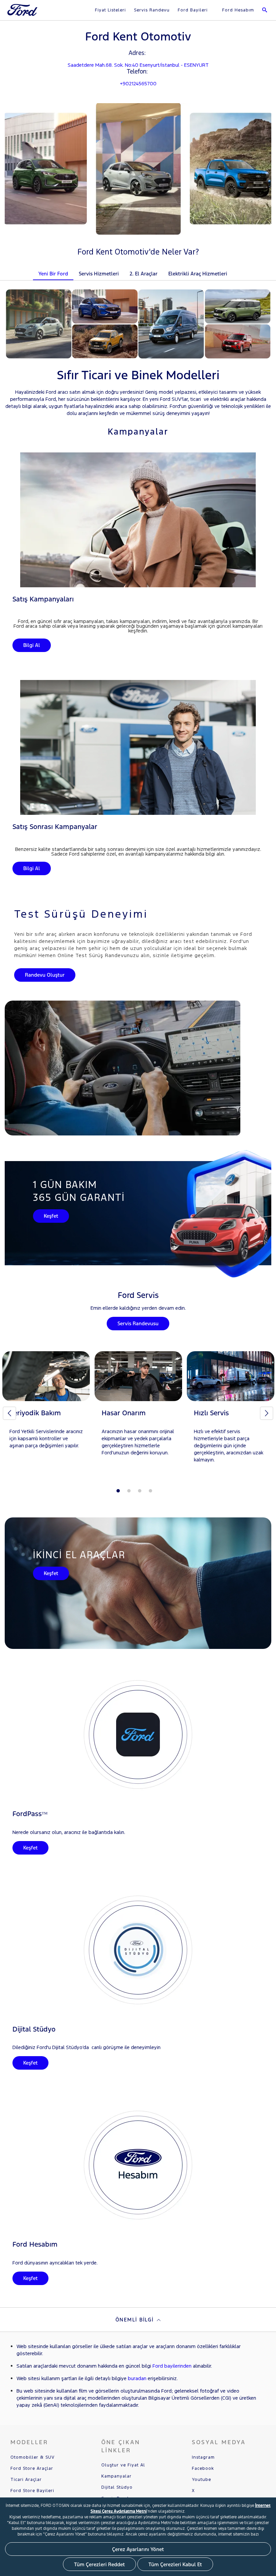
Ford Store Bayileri (32, 2491)
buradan (137, 2378)
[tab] (238, 269)
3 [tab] (140, 1491)
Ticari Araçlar (26, 2480)
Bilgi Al (32, 645)
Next (267, 1413)
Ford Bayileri (193, 10)
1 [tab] (118, 1491)
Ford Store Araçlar (32, 2468)
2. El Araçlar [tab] (144, 274)
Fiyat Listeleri (110, 10)
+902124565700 (138, 83)
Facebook (203, 2468)
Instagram (203, 2457)
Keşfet (51, 1216)
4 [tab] (150, 1491)
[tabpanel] (46, 1406)
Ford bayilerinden (172, 2366)
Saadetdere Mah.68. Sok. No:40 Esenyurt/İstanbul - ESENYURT (138, 65)
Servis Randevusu (138, 1323)
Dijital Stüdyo (117, 2487)
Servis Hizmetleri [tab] (99, 274)
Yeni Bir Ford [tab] (53, 274)
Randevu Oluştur (45, 975)
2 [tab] (129, 1491)
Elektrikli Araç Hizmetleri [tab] (198, 274)
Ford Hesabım (237, 10)
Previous (9, 1413)
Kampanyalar (116, 2476)
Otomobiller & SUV (32, 2457)
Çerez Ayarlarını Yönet (138, 2549)
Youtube (201, 2480)
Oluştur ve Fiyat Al (123, 2465)
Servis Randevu (152, 10)
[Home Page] (23, 14)
